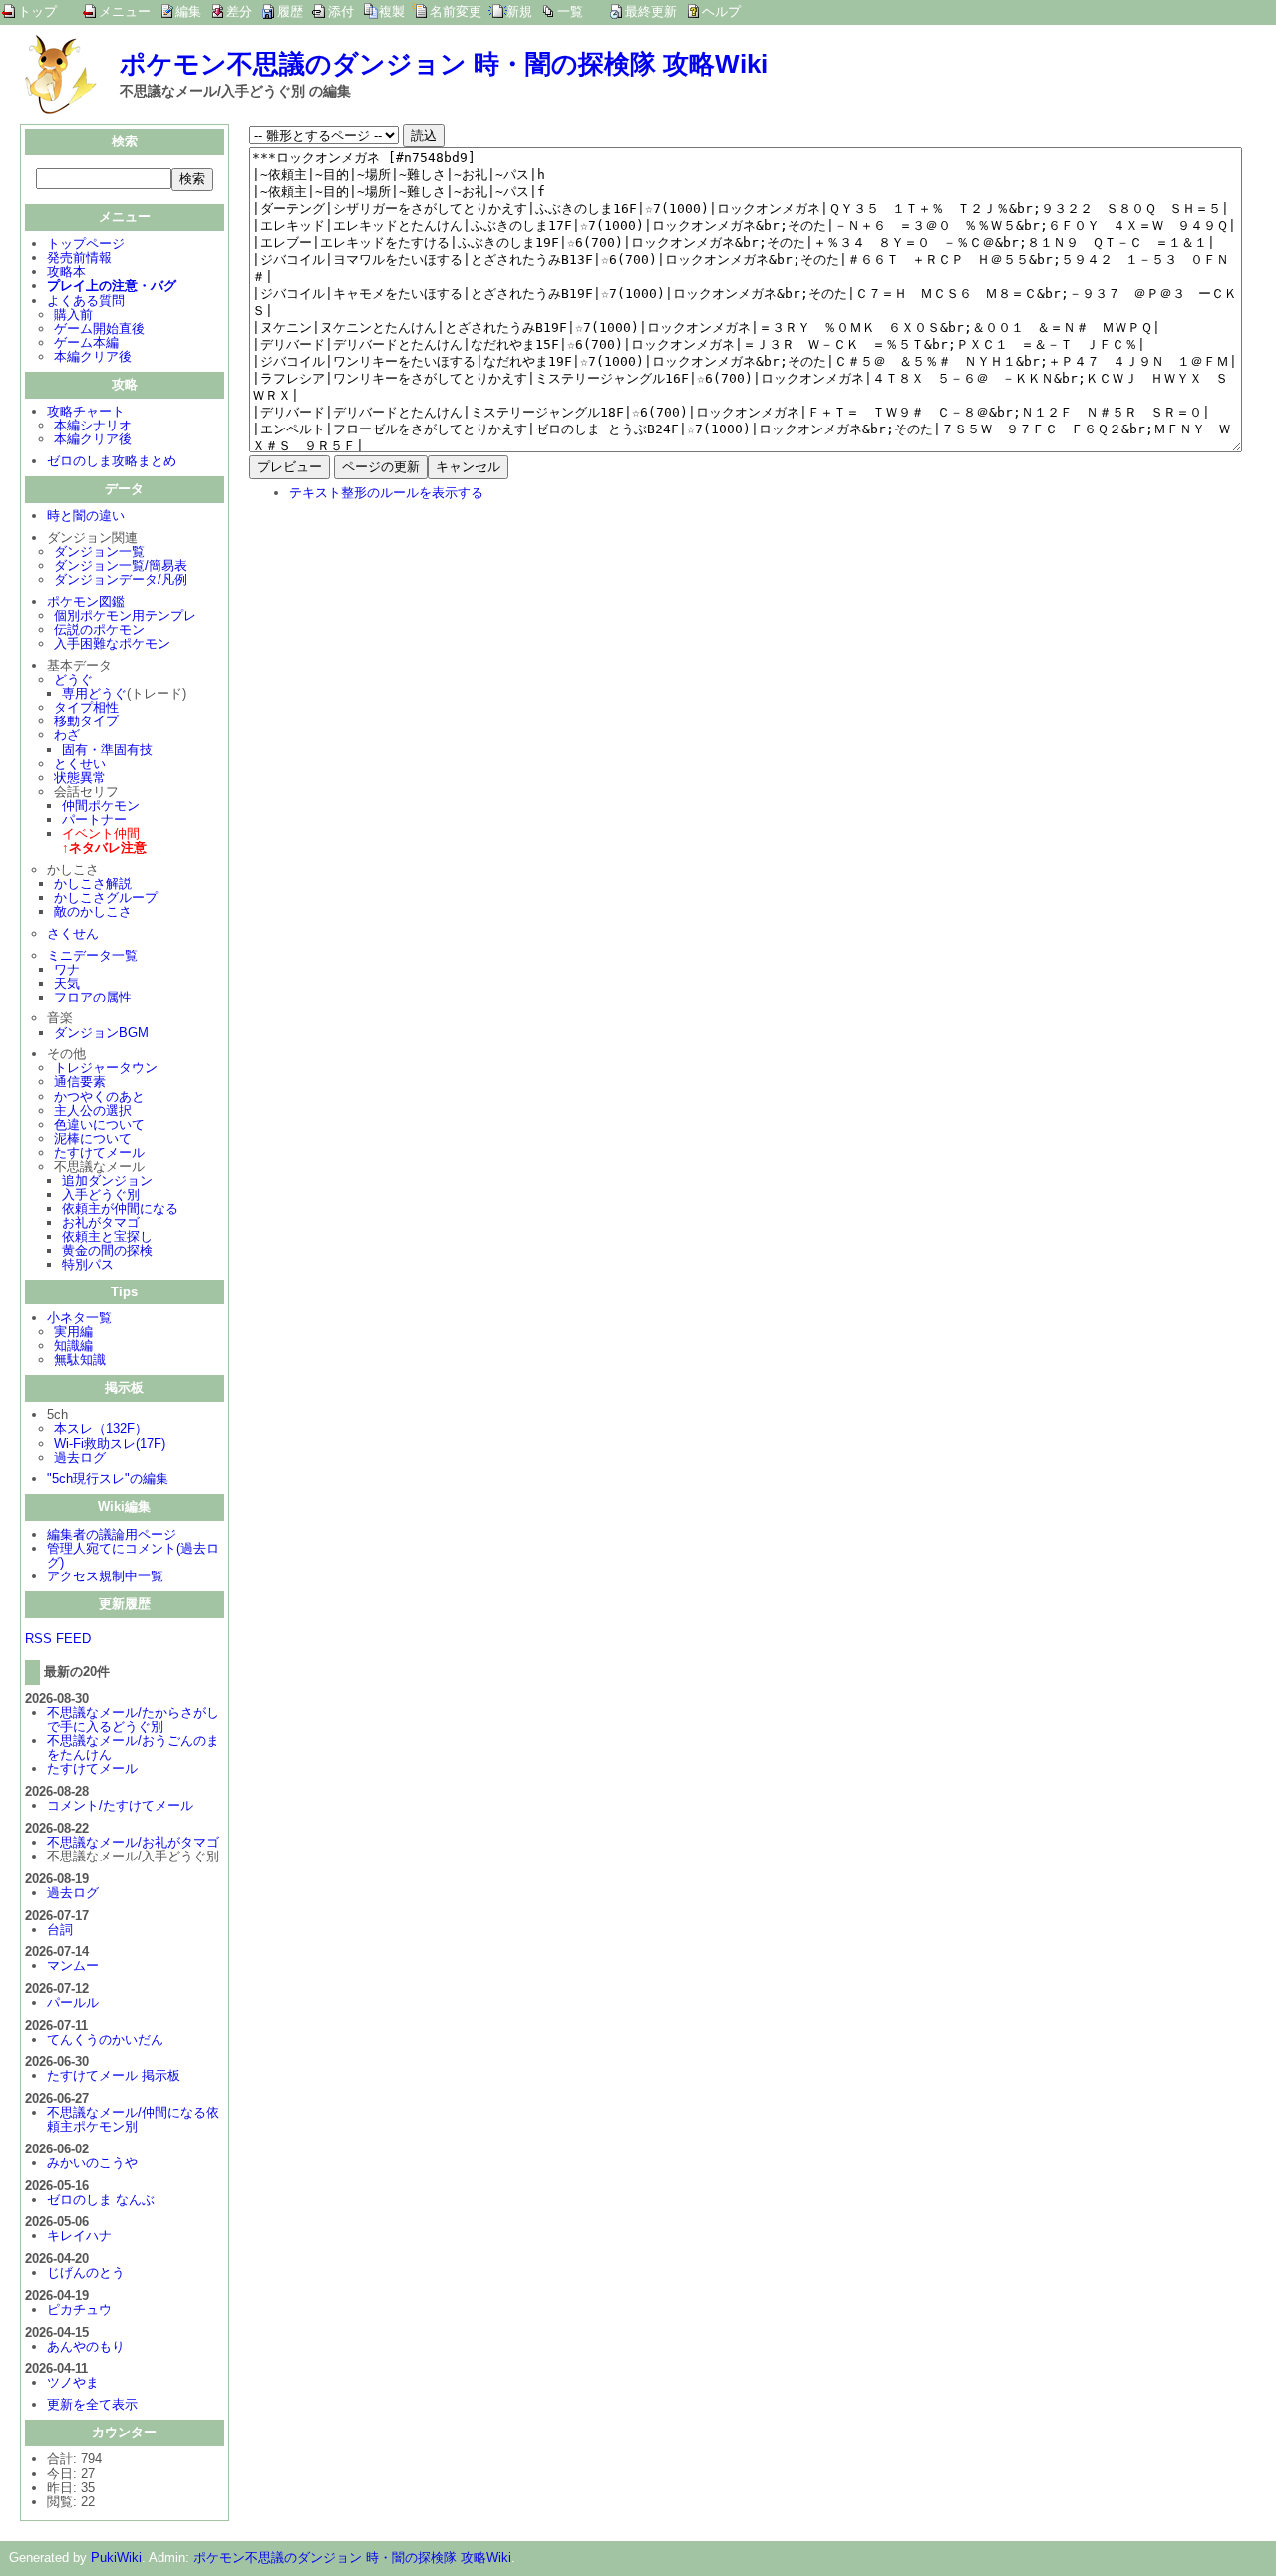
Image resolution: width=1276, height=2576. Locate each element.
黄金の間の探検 (107, 1250)
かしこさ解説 (93, 883)
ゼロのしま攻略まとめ (112, 461)
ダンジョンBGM (101, 1033)
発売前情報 (79, 258)
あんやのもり (86, 2346)
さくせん (73, 933)
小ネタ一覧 (79, 1318)
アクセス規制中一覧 (105, 1576)
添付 (341, 11)
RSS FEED (58, 1639)
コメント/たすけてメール (120, 1805)
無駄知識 (80, 1360)
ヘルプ (721, 11)
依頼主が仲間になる (120, 1208)
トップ (37, 11)
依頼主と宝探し (107, 1236)
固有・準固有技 (107, 750)
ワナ (67, 969)
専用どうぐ (94, 693)
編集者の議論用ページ (112, 1534)
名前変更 (456, 11)
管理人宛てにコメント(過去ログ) (133, 1555)
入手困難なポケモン (112, 643)
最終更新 (651, 11)
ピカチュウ (79, 2309)
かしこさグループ (106, 897)
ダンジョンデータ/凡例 (121, 579)
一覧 (570, 11)
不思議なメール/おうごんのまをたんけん (133, 1747)
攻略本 (66, 272)
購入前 (73, 314)
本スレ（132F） (101, 1429)
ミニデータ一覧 (92, 955)
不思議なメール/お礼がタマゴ (133, 1842)
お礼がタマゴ (101, 1222)
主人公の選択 (93, 1111)
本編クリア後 (93, 356)
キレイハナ (79, 2236)
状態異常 (80, 778)
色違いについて (99, 1125)
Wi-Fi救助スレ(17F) (110, 1443)
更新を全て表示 (92, 2404)
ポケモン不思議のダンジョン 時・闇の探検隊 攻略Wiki (444, 64)
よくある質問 (86, 300)
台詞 (60, 1930)
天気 (67, 983)
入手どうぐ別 (101, 1194)
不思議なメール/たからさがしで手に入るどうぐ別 (133, 1719)
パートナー (94, 820)
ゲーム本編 (86, 342)
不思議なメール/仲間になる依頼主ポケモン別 (133, 2119)
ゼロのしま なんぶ (101, 2200)
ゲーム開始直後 (99, 328)
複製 (392, 11)
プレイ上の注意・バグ (112, 286)
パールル (73, 2003)
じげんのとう (86, 2273)
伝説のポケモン (99, 629)
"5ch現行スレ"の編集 (108, 1478)
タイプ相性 (86, 707)
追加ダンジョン (107, 1180)
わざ (67, 735)
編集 (188, 11)
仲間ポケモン (101, 806)
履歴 (290, 11)
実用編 (73, 1332)
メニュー (125, 11)
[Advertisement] (417, 648)
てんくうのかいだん (105, 2039)
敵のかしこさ (93, 911)
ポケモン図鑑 (86, 601)
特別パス (88, 1264)
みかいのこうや (92, 2163)
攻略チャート (86, 411)
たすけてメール (99, 1152)
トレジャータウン (106, 1068)
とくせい (80, 764)
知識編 (73, 1346)
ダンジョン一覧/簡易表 (121, 566)
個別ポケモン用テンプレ (125, 615)
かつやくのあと (99, 1097)
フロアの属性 (93, 997)
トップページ (86, 244)
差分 (239, 11)
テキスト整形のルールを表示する (386, 493)
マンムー (73, 1966)
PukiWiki (116, 2558)
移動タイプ (86, 721)
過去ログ (80, 1457)
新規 (519, 11)
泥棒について (93, 1139)
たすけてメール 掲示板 (114, 2075)
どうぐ (73, 679)
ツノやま (73, 2382)
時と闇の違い (86, 516)
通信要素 (80, 1082)
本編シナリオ (93, 425)
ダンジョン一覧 (99, 552)
